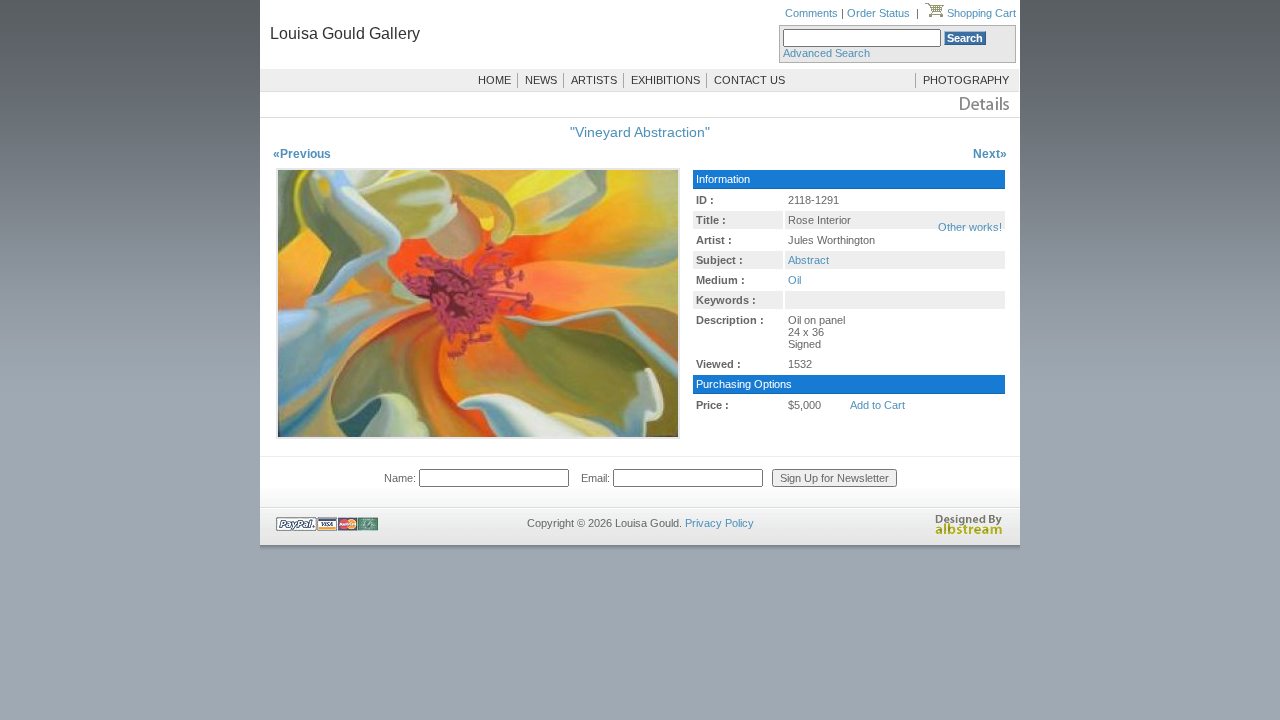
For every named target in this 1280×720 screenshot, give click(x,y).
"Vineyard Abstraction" (640, 132)
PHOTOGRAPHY (966, 80)
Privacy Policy (719, 523)
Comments (811, 13)
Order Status (878, 13)
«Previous (302, 154)
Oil (794, 280)
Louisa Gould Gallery (345, 33)
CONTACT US (749, 80)
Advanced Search (826, 53)
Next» (990, 154)
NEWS (541, 80)
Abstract (808, 260)
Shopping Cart (980, 13)
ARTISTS (594, 80)
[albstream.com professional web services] (969, 531)
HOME (494, 80)
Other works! (970, 227)
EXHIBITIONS (665, 80)
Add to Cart (877, 405)
